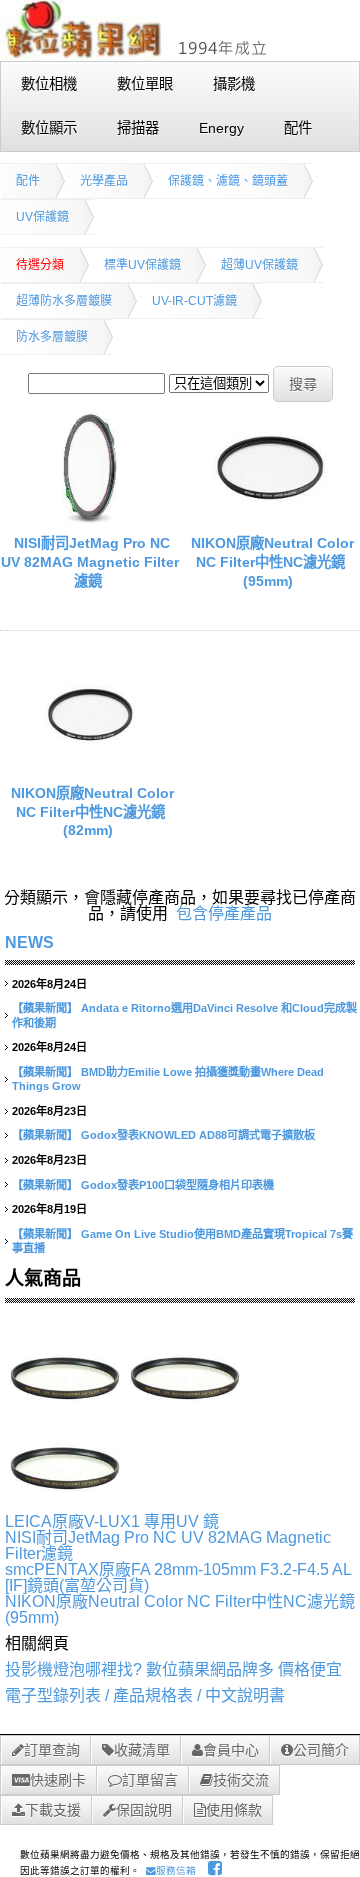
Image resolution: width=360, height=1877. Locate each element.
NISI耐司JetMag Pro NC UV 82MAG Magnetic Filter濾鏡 (90, 561)
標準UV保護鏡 (142, 265)
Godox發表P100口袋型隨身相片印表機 (177, 1185)
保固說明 (144, 1810)
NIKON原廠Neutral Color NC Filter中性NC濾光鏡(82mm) (92, 811)
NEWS (29, 942)
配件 (28, 181)
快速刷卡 (58, 1780)
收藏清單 (142, 1750)
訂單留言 (150, 1780)
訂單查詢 (52, 1750)
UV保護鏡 (42, 217)
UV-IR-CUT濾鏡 (194, 301)
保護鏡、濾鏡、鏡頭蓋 (228, 181)
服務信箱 (176, 1870)
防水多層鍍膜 (52, 337)
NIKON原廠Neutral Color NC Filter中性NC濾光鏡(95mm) (272, 561)
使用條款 (234, 1810)
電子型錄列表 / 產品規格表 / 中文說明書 (145, 1695)
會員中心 (231, 1750)
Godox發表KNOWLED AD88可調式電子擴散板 (198, 1135)
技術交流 (241, 1780)
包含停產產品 (224, 913)
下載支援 (53, 1810)
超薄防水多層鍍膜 (64, 301)
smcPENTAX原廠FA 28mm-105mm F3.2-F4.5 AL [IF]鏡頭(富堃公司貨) (178, 1577)
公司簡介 (321, 1750)
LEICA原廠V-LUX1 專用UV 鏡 (112, 1521)
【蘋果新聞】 (45, 1008)
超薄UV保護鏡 (259, 265)
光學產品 (104, 181)
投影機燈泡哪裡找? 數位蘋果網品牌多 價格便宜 (173, 1669)
